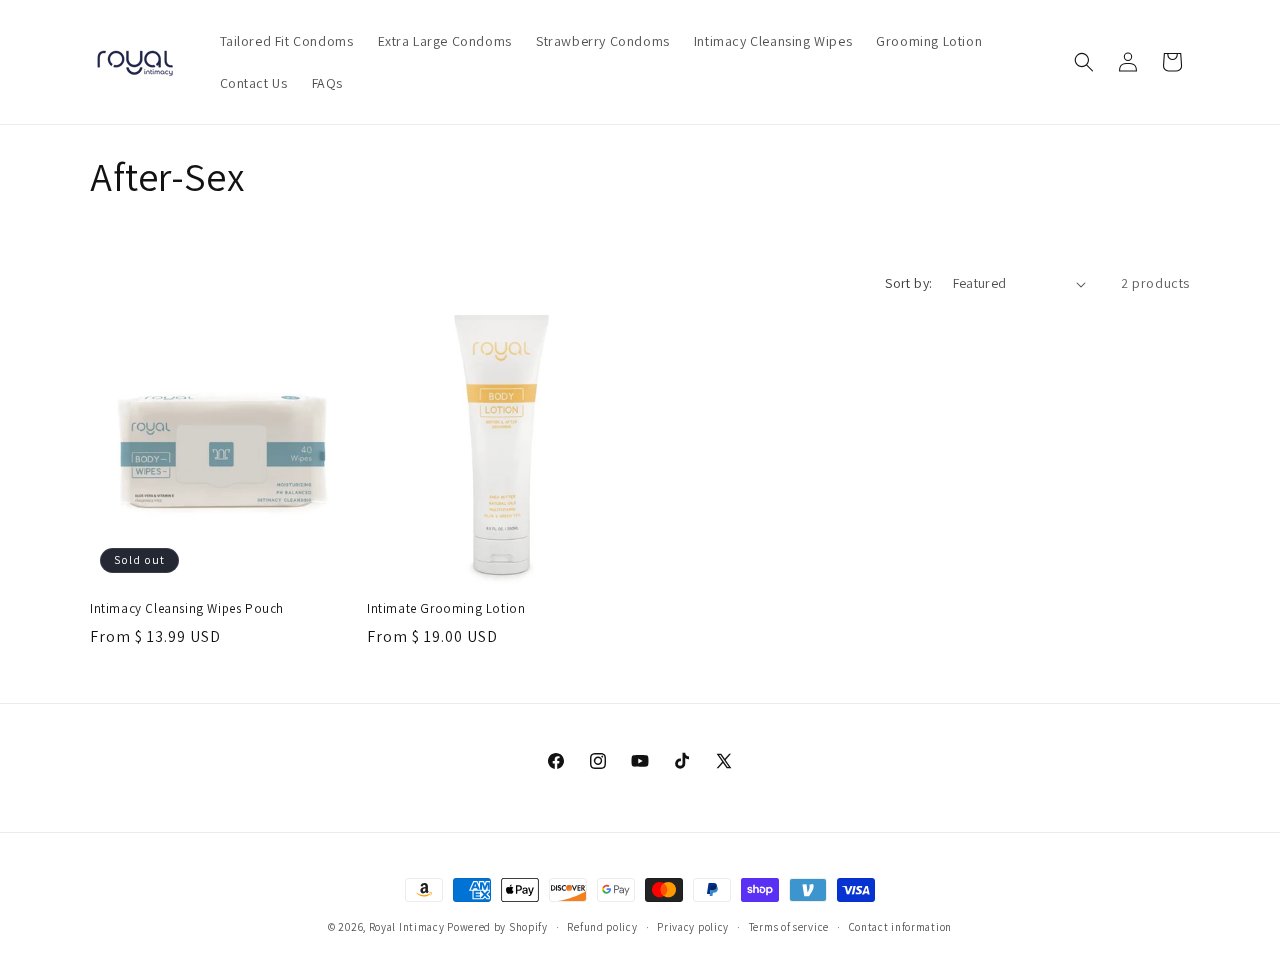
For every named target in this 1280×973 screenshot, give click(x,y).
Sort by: (908, 283)
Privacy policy (693, 926)
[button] (1084, 62)
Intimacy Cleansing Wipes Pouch (187, 609)
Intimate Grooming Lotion (446, 609)
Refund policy (602, 926)
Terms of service (789, 926)
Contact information (900, 926)
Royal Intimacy (407, 927)
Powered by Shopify (497, 927)
